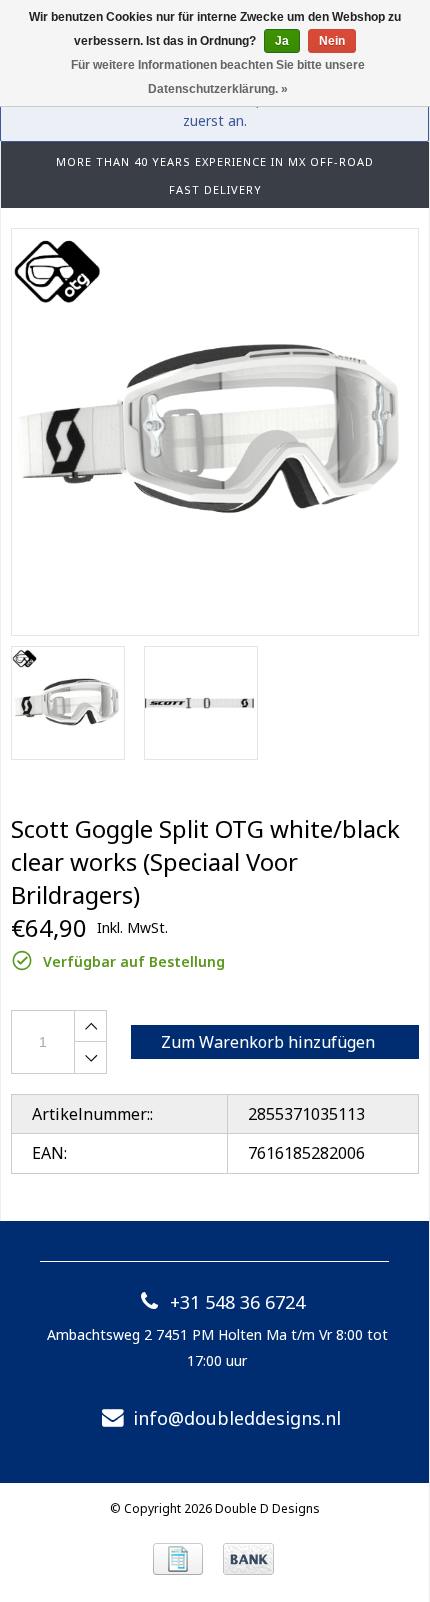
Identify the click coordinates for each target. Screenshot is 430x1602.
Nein (332, 41)
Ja (282, 41)
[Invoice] (178, 1559)
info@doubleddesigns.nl (237, 1418)
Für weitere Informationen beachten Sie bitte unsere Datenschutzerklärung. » (218, 77)
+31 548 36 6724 (237, 1302)
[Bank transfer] (248, 1559)
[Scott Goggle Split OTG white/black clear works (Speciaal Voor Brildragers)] (215, 432)
